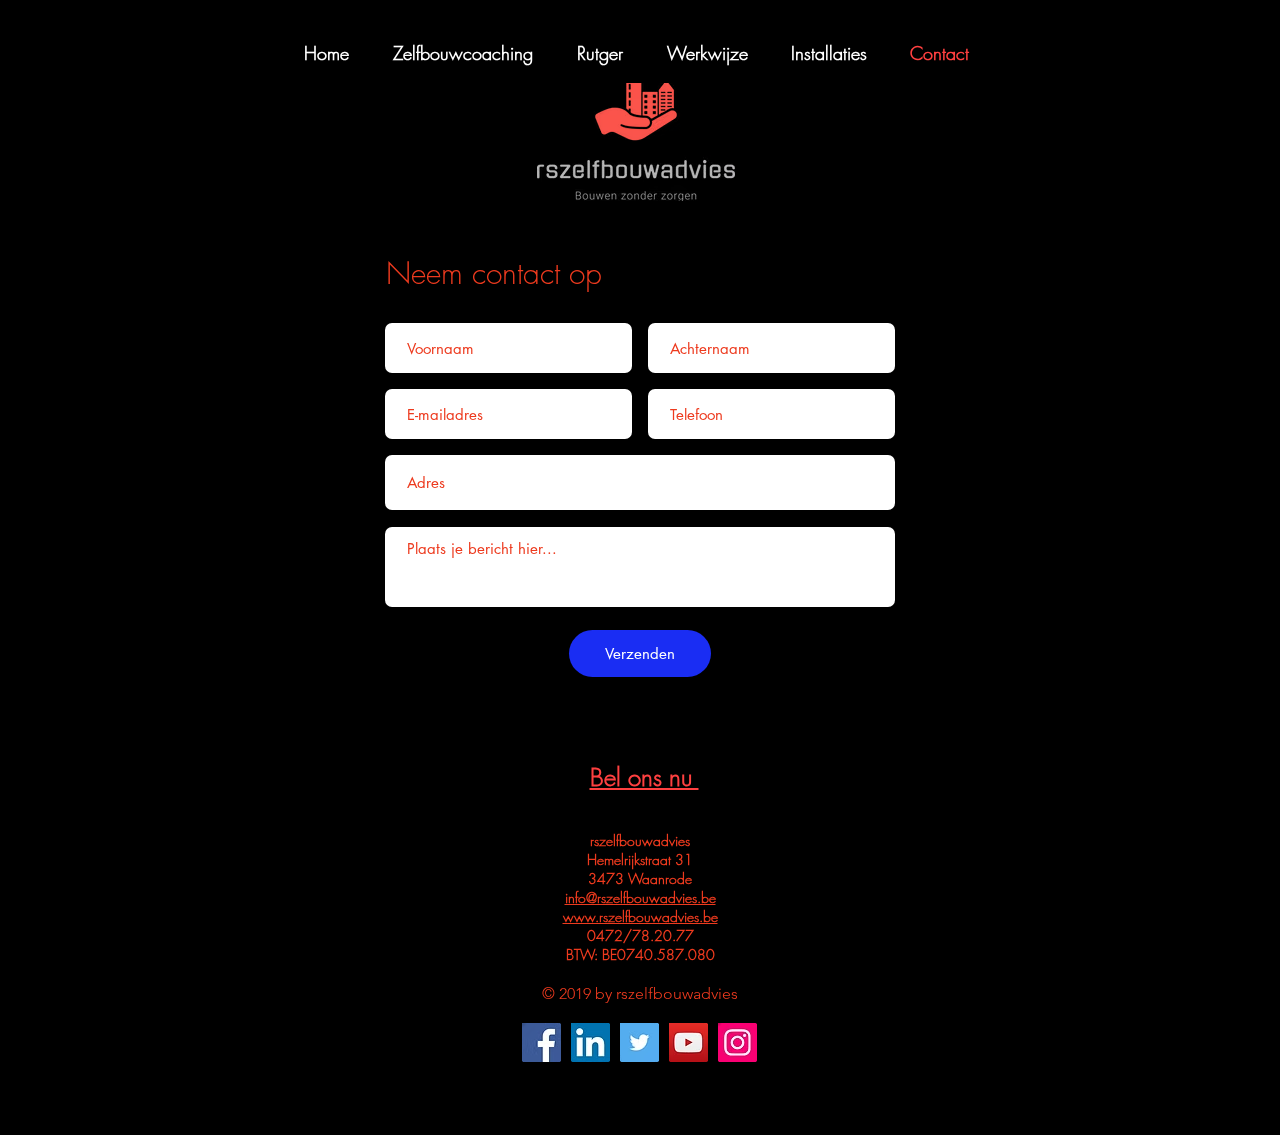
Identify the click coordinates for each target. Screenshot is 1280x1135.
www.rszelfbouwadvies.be (640, 916)
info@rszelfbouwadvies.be (640, 897)
